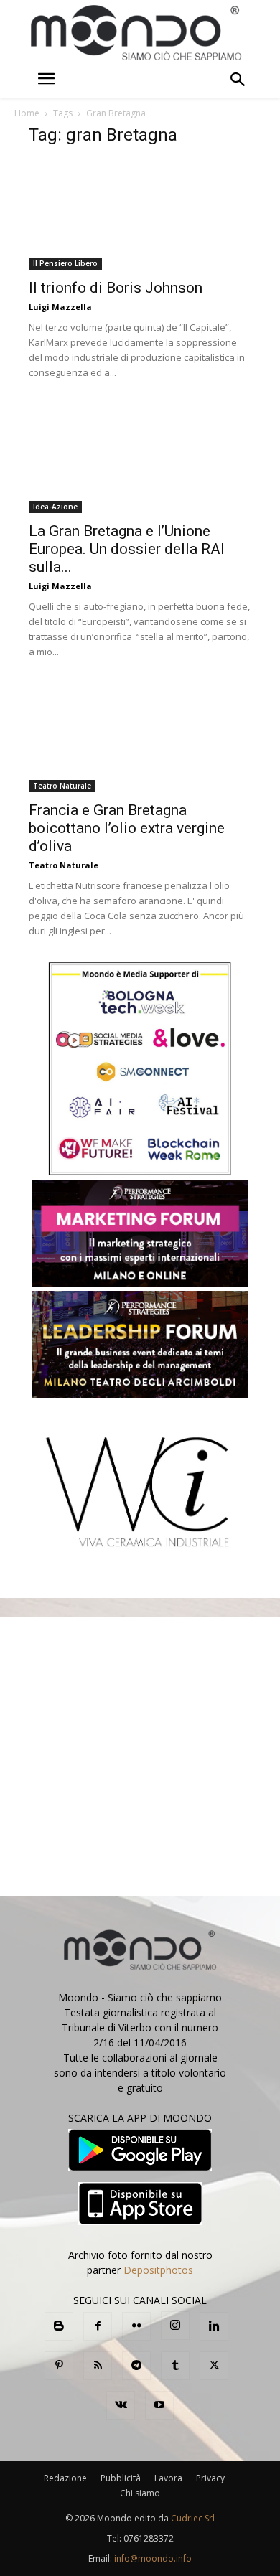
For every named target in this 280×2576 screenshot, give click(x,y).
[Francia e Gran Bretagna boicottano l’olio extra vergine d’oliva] (140, 737)
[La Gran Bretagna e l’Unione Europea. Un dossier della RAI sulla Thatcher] (140, 458)
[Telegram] (136, 2366)
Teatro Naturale (62, 786)
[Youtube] (159, 2405)
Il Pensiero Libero (65, 263)
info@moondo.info (153, 2558)
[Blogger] (59, 2326)
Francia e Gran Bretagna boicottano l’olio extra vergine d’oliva (127, 828)
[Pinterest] (59, 2366)
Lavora (168, 2478)
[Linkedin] (214, 2326)
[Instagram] (175, 2326)
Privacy (210, 2478)
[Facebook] (98, 2326)
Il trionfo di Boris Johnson (116, 288)
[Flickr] (136, 2326)
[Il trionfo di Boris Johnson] (140, 215)
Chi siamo (140, 2493)
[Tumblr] (175, 2366)
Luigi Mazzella (60, 307)
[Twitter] (214, 2366)
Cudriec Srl (192, 2518)
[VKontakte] (121, 2405)
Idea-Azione (55, 507)
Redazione (65, 2478)
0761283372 (149, 2538)
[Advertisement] (140, 1757)
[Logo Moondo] (136, 33)
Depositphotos (158, 2270)
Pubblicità (121, 2478)
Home (27, 113)
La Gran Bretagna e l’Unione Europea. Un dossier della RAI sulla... (127, 549)
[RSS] (98, 2366)
